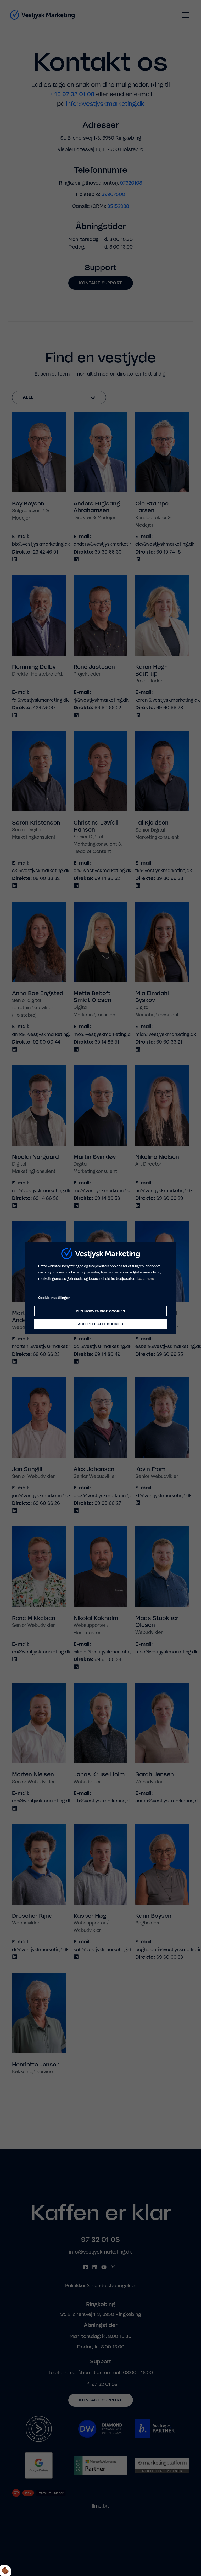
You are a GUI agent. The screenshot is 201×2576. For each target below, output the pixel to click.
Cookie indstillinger (54, 1298)
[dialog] (100, 1288)
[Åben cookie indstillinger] (5, 2571)
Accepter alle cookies (100, 1324)
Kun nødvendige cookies (101, 1311)
